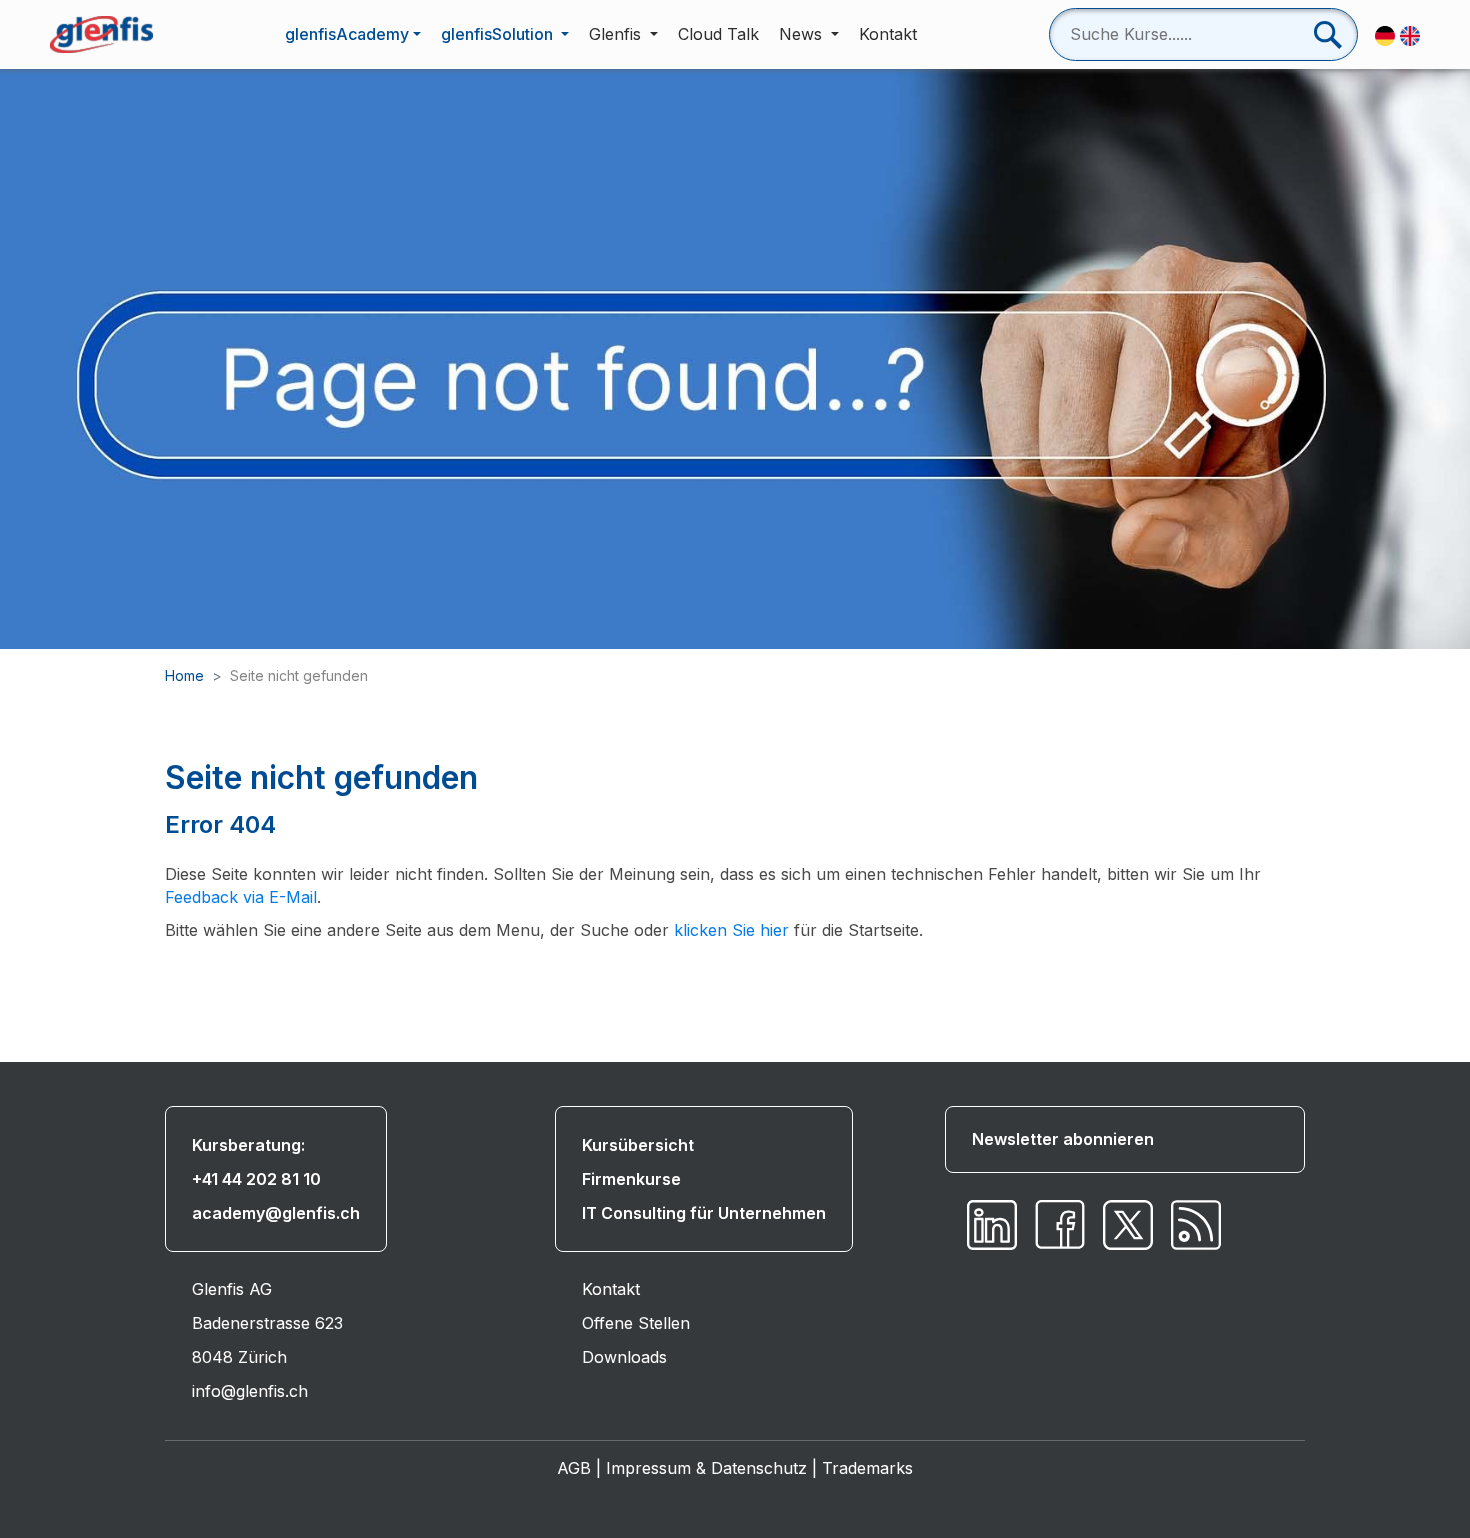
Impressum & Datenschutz (706, 1468)
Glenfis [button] (617, 34)
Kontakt (888, 34)
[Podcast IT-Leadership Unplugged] (1196, 1225)
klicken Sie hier (731, 930)
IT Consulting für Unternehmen (704, 1213)
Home (184, 675)
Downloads (624, 1357)
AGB (574, 1468)
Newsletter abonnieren (1063, 1139)
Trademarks (867, 1468)
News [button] (803, 34)
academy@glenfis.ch (276, 1213)
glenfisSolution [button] (499, 34)
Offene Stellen (636, 1323)
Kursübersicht (638, 1145)
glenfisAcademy (347, 34)
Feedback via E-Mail (241, 897)
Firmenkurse (631, 1179)
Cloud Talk (718, 34)
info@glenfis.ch (250, 1391)
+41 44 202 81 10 (256, 1179)
